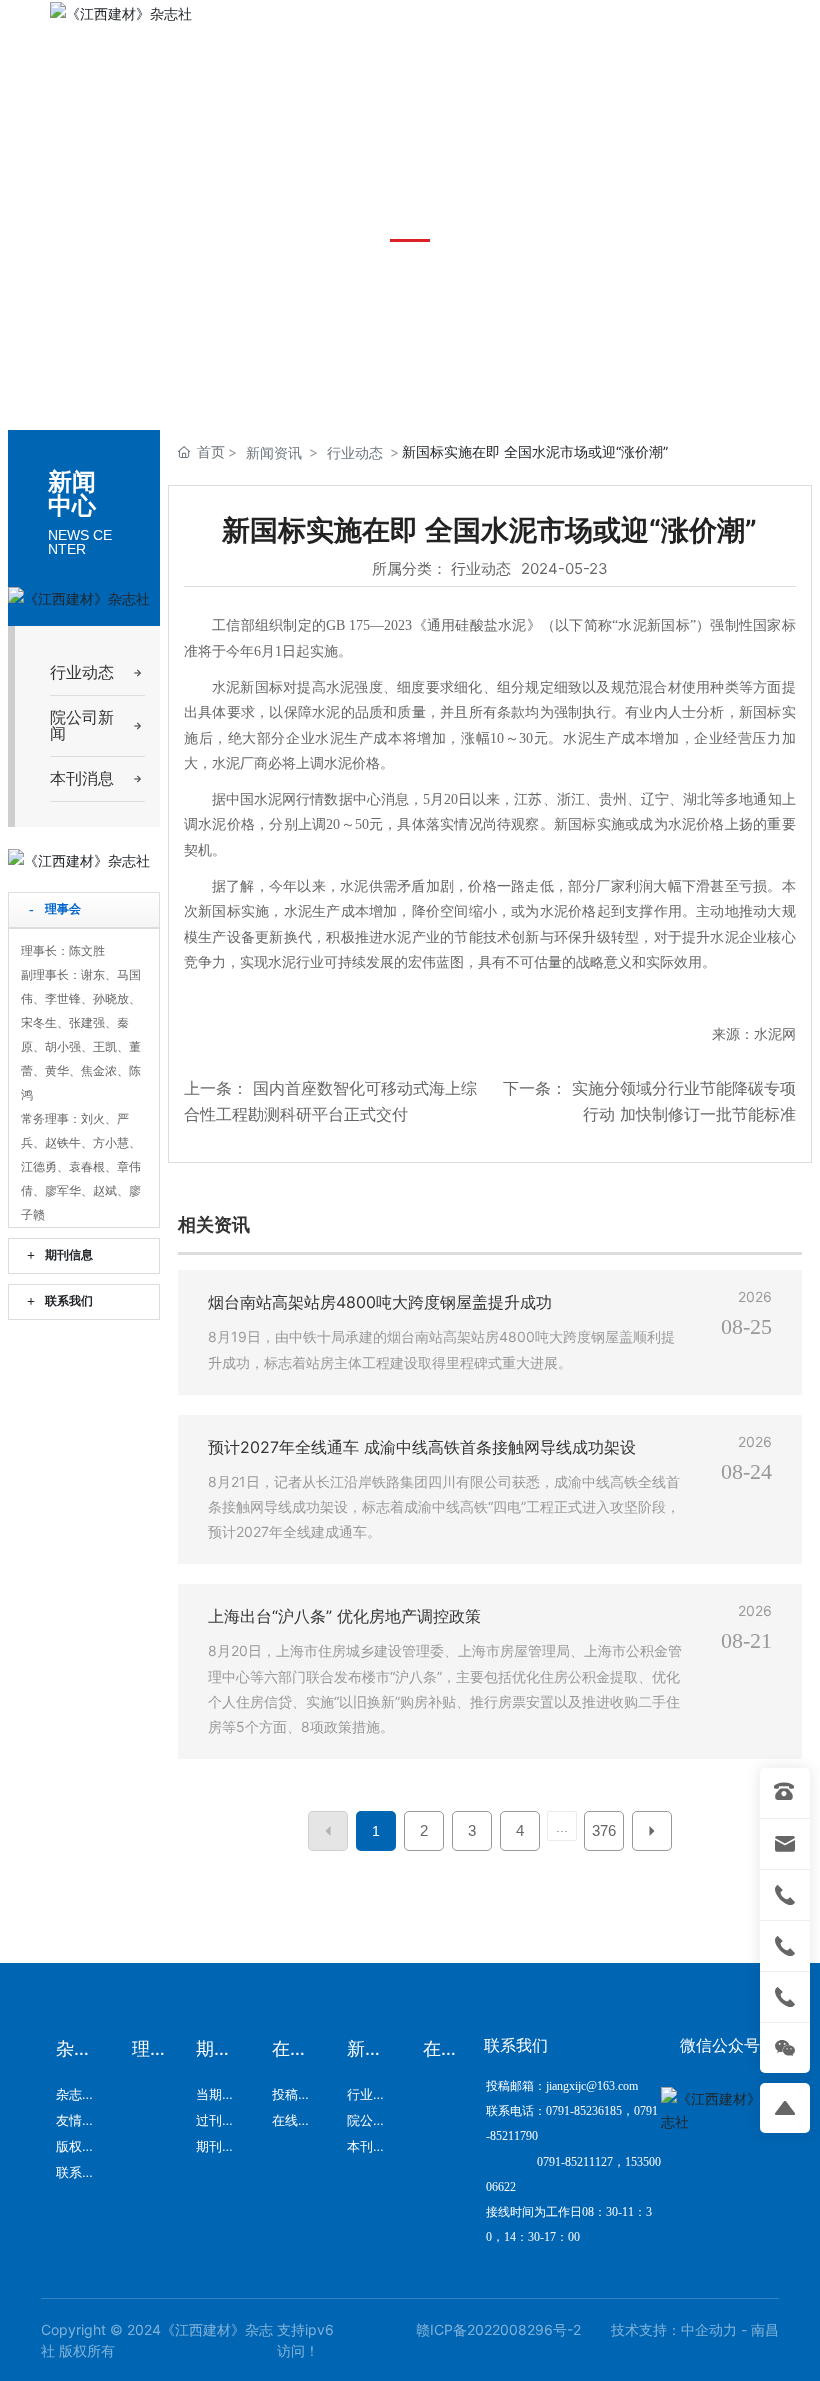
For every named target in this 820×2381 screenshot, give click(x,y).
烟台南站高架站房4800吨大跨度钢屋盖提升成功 (380, 1302)
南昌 (765, 2329)
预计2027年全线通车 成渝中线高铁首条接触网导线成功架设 (422, 1447)
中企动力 (709, 2329)
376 (604, 1830)
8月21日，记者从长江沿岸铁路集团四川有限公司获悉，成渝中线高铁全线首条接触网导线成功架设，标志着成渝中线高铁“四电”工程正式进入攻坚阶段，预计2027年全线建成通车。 (444, 1506)
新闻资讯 (274, 452)
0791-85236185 (627, 125)
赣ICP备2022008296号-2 (498, 2329)
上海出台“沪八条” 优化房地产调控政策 (344, 1616)
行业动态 (355, 452)
